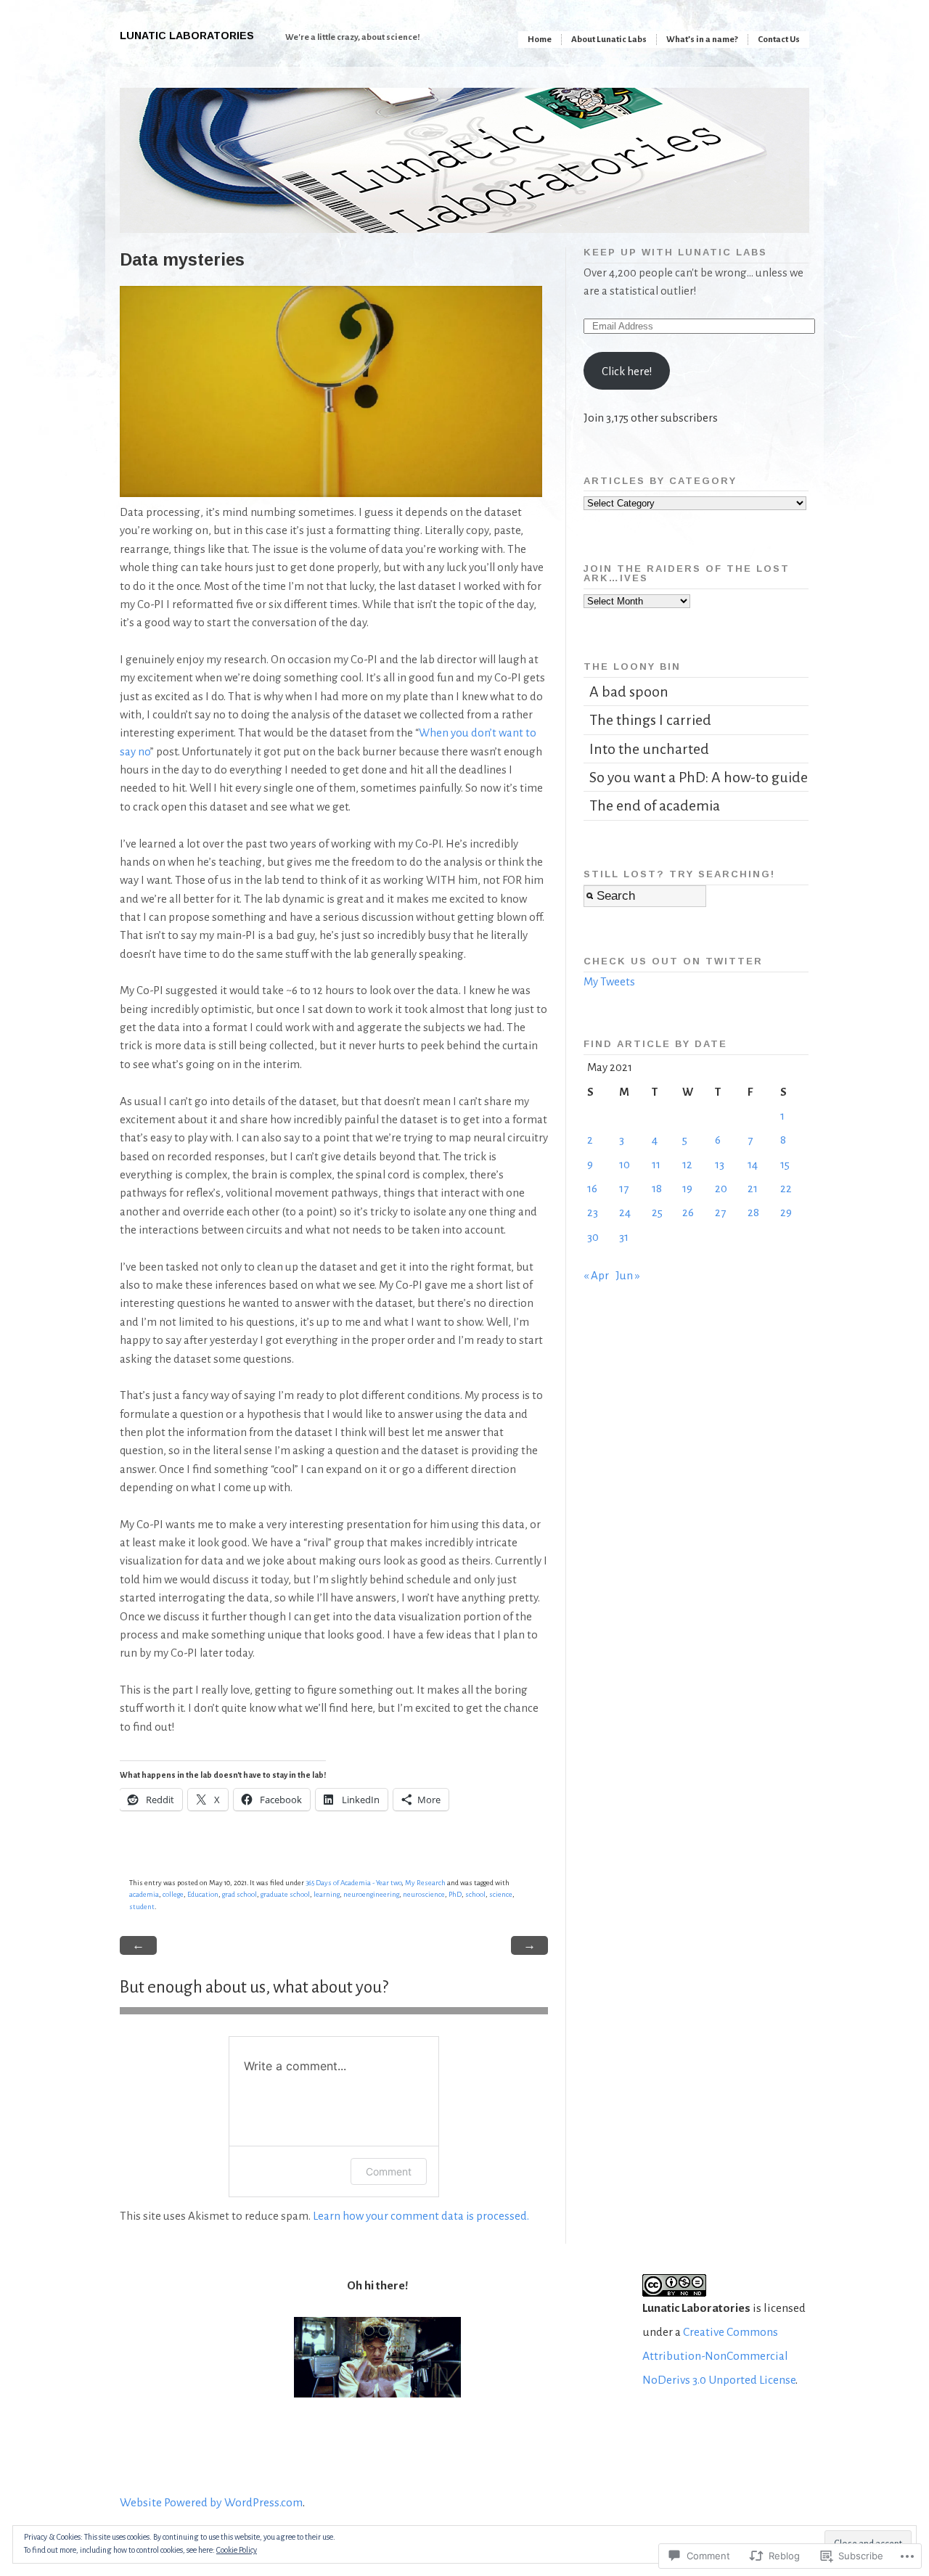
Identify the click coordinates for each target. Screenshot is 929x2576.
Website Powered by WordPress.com (211, 2503)
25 (657, 1212)
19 (687, 1188)
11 (656, 1164)
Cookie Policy (237, 2550)
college (173, 1894)
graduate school (285, 1894)
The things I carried (650, 720)
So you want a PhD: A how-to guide (699, 777)
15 (785, 1164)
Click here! (627, 371)
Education (203, 1894)
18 (657, 1188)
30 (593, 1237)
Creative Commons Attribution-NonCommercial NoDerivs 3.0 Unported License (719, 2356)
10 (625, 1164)
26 (688, 1212)
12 (687, 1164)
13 (720, 1164)
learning (327, 1894)
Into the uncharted (649, 749)
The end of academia (655, 805)
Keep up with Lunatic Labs (675, 252)
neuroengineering (371, 1894)
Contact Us (779, 40)
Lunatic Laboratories (187, 36)
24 (625, 1212)
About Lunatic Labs (609, 40)
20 (721, 1188)
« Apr (596, 1275)
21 (753, 1188)
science (501, 1894)
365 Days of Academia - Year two (353, 1883)
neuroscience (424, 1894)
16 (592, 1188)
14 (753, 1164)
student (142, 1907)
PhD (455, 1894)
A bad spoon (629, 692)
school (475, 1894)
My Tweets (609, 981)
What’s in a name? (702, 40)
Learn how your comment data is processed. (421, 2216)
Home (540, 40)
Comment (389, 2171)
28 (753, 1212)
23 (593, 1212)
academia (144, 1894)
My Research (425, 1883)
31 (624, 1237)
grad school (240, 1894)
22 (786, 1188)
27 (720, 1212)
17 (624, 1188)
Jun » (628, 1275)
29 (786, 1212)
